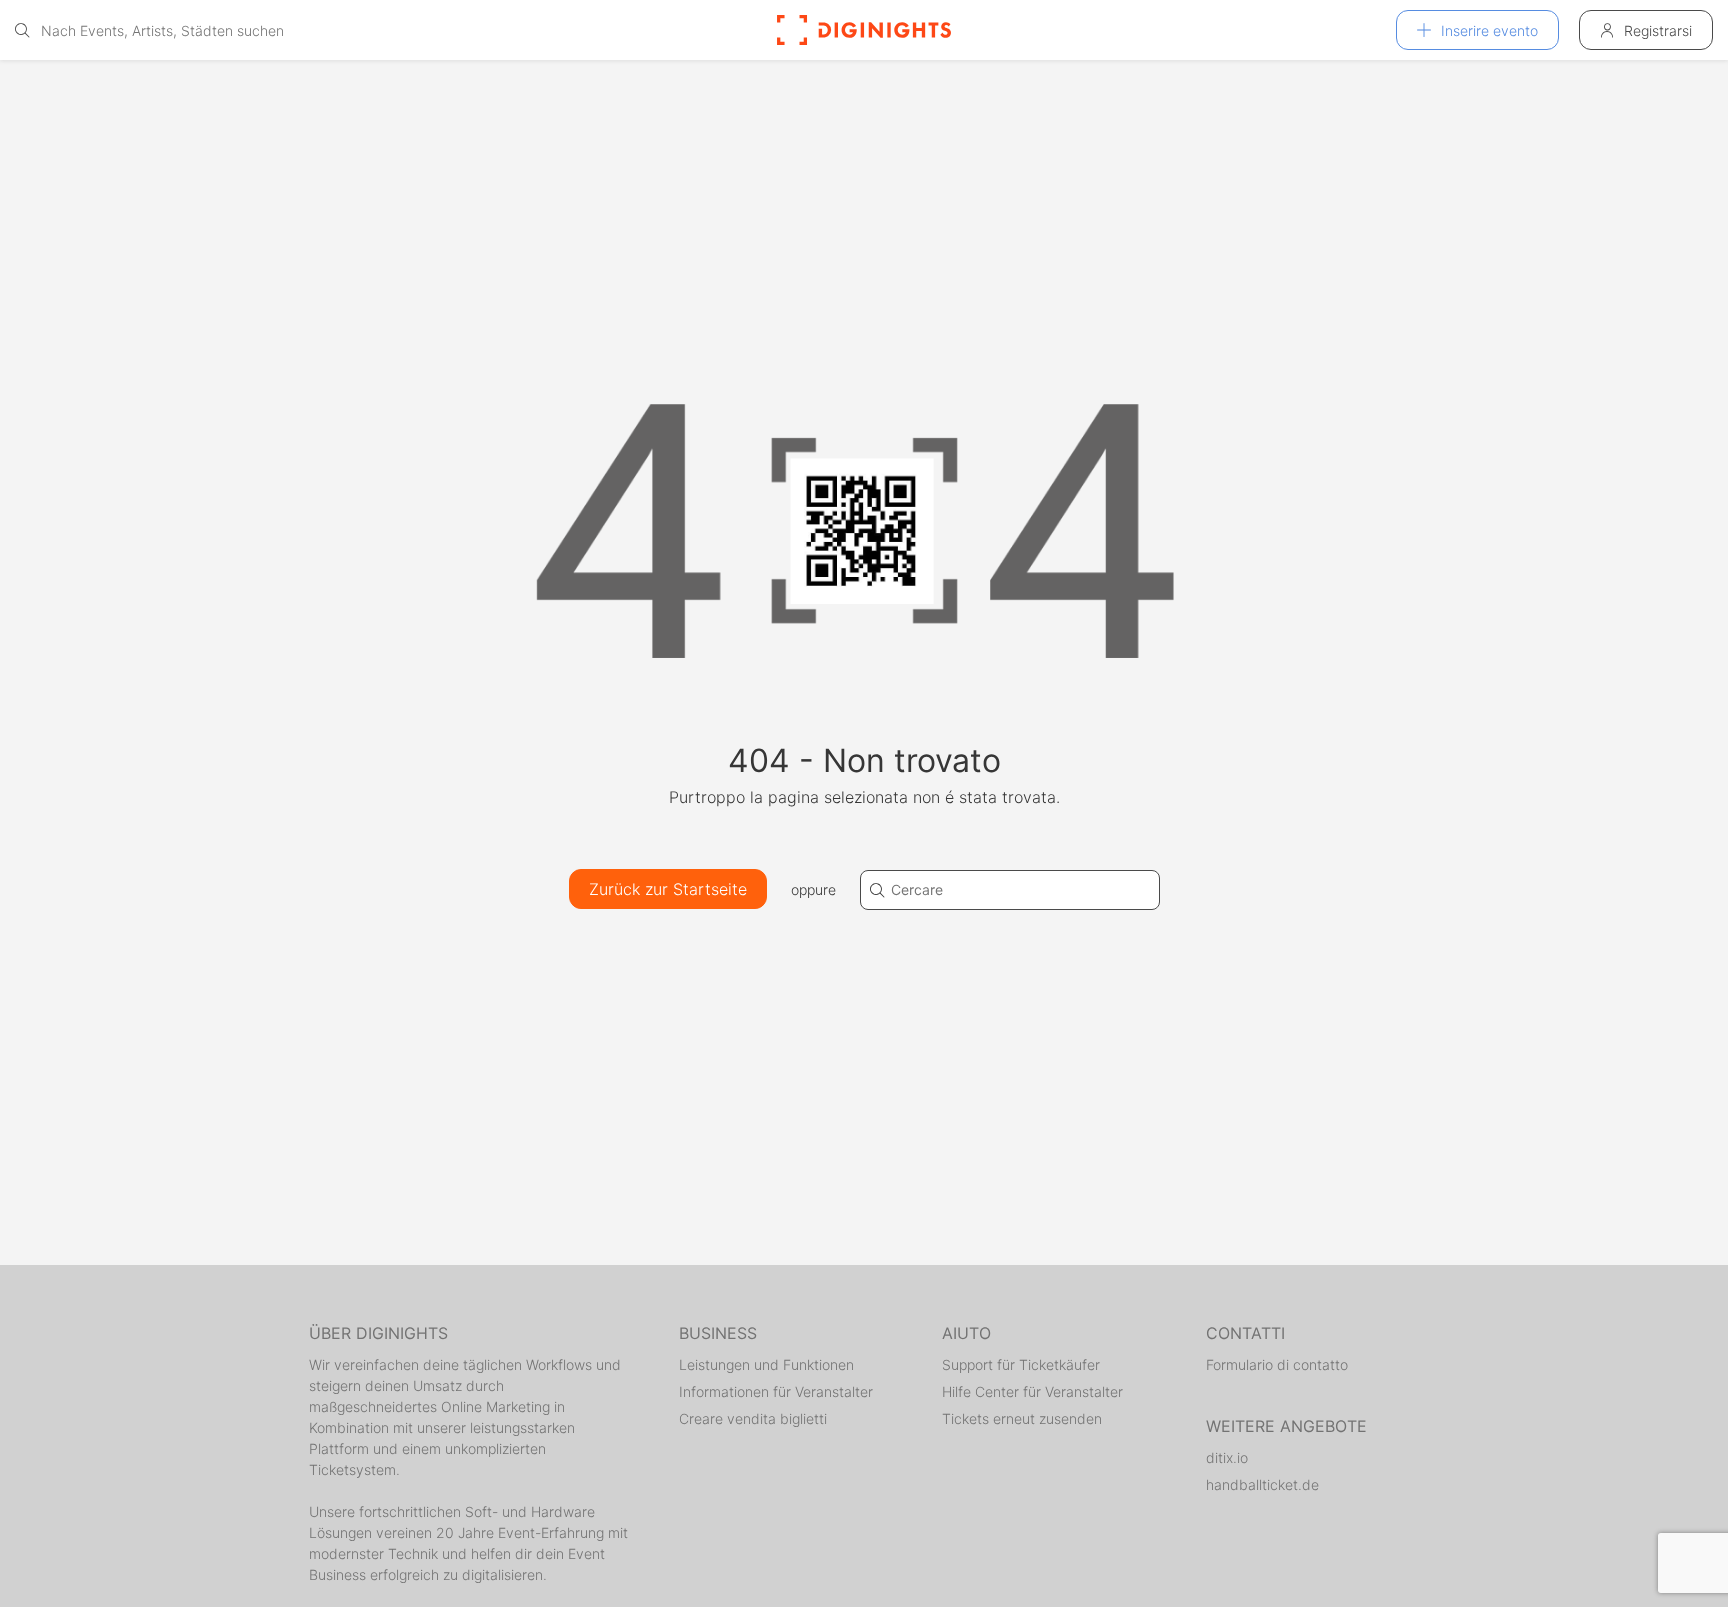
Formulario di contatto (1277, 1364)
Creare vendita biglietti (753, 1418)
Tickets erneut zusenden (1022, 1418)
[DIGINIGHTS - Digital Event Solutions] (864, 30)
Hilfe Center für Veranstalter (1032, 1391)
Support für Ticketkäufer (1021, 1364)
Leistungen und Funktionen (766, 1364)
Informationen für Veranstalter (776, 1391)
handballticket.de (1262, 1484)
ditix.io (1227, 1457)
